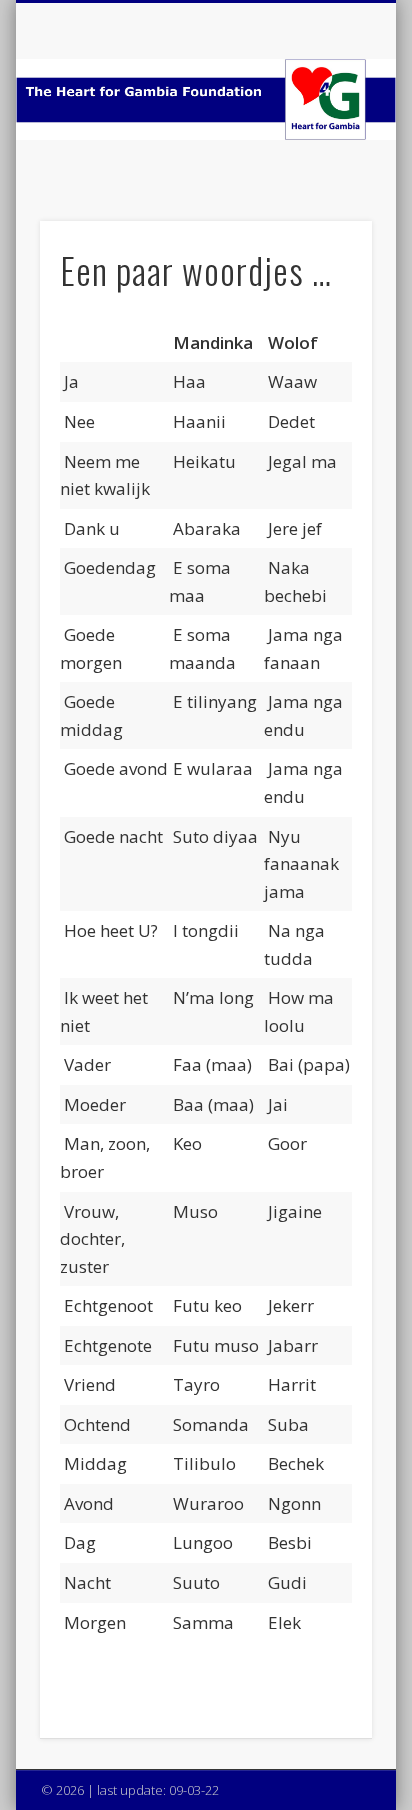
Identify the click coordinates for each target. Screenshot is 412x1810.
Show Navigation (323, 179)
